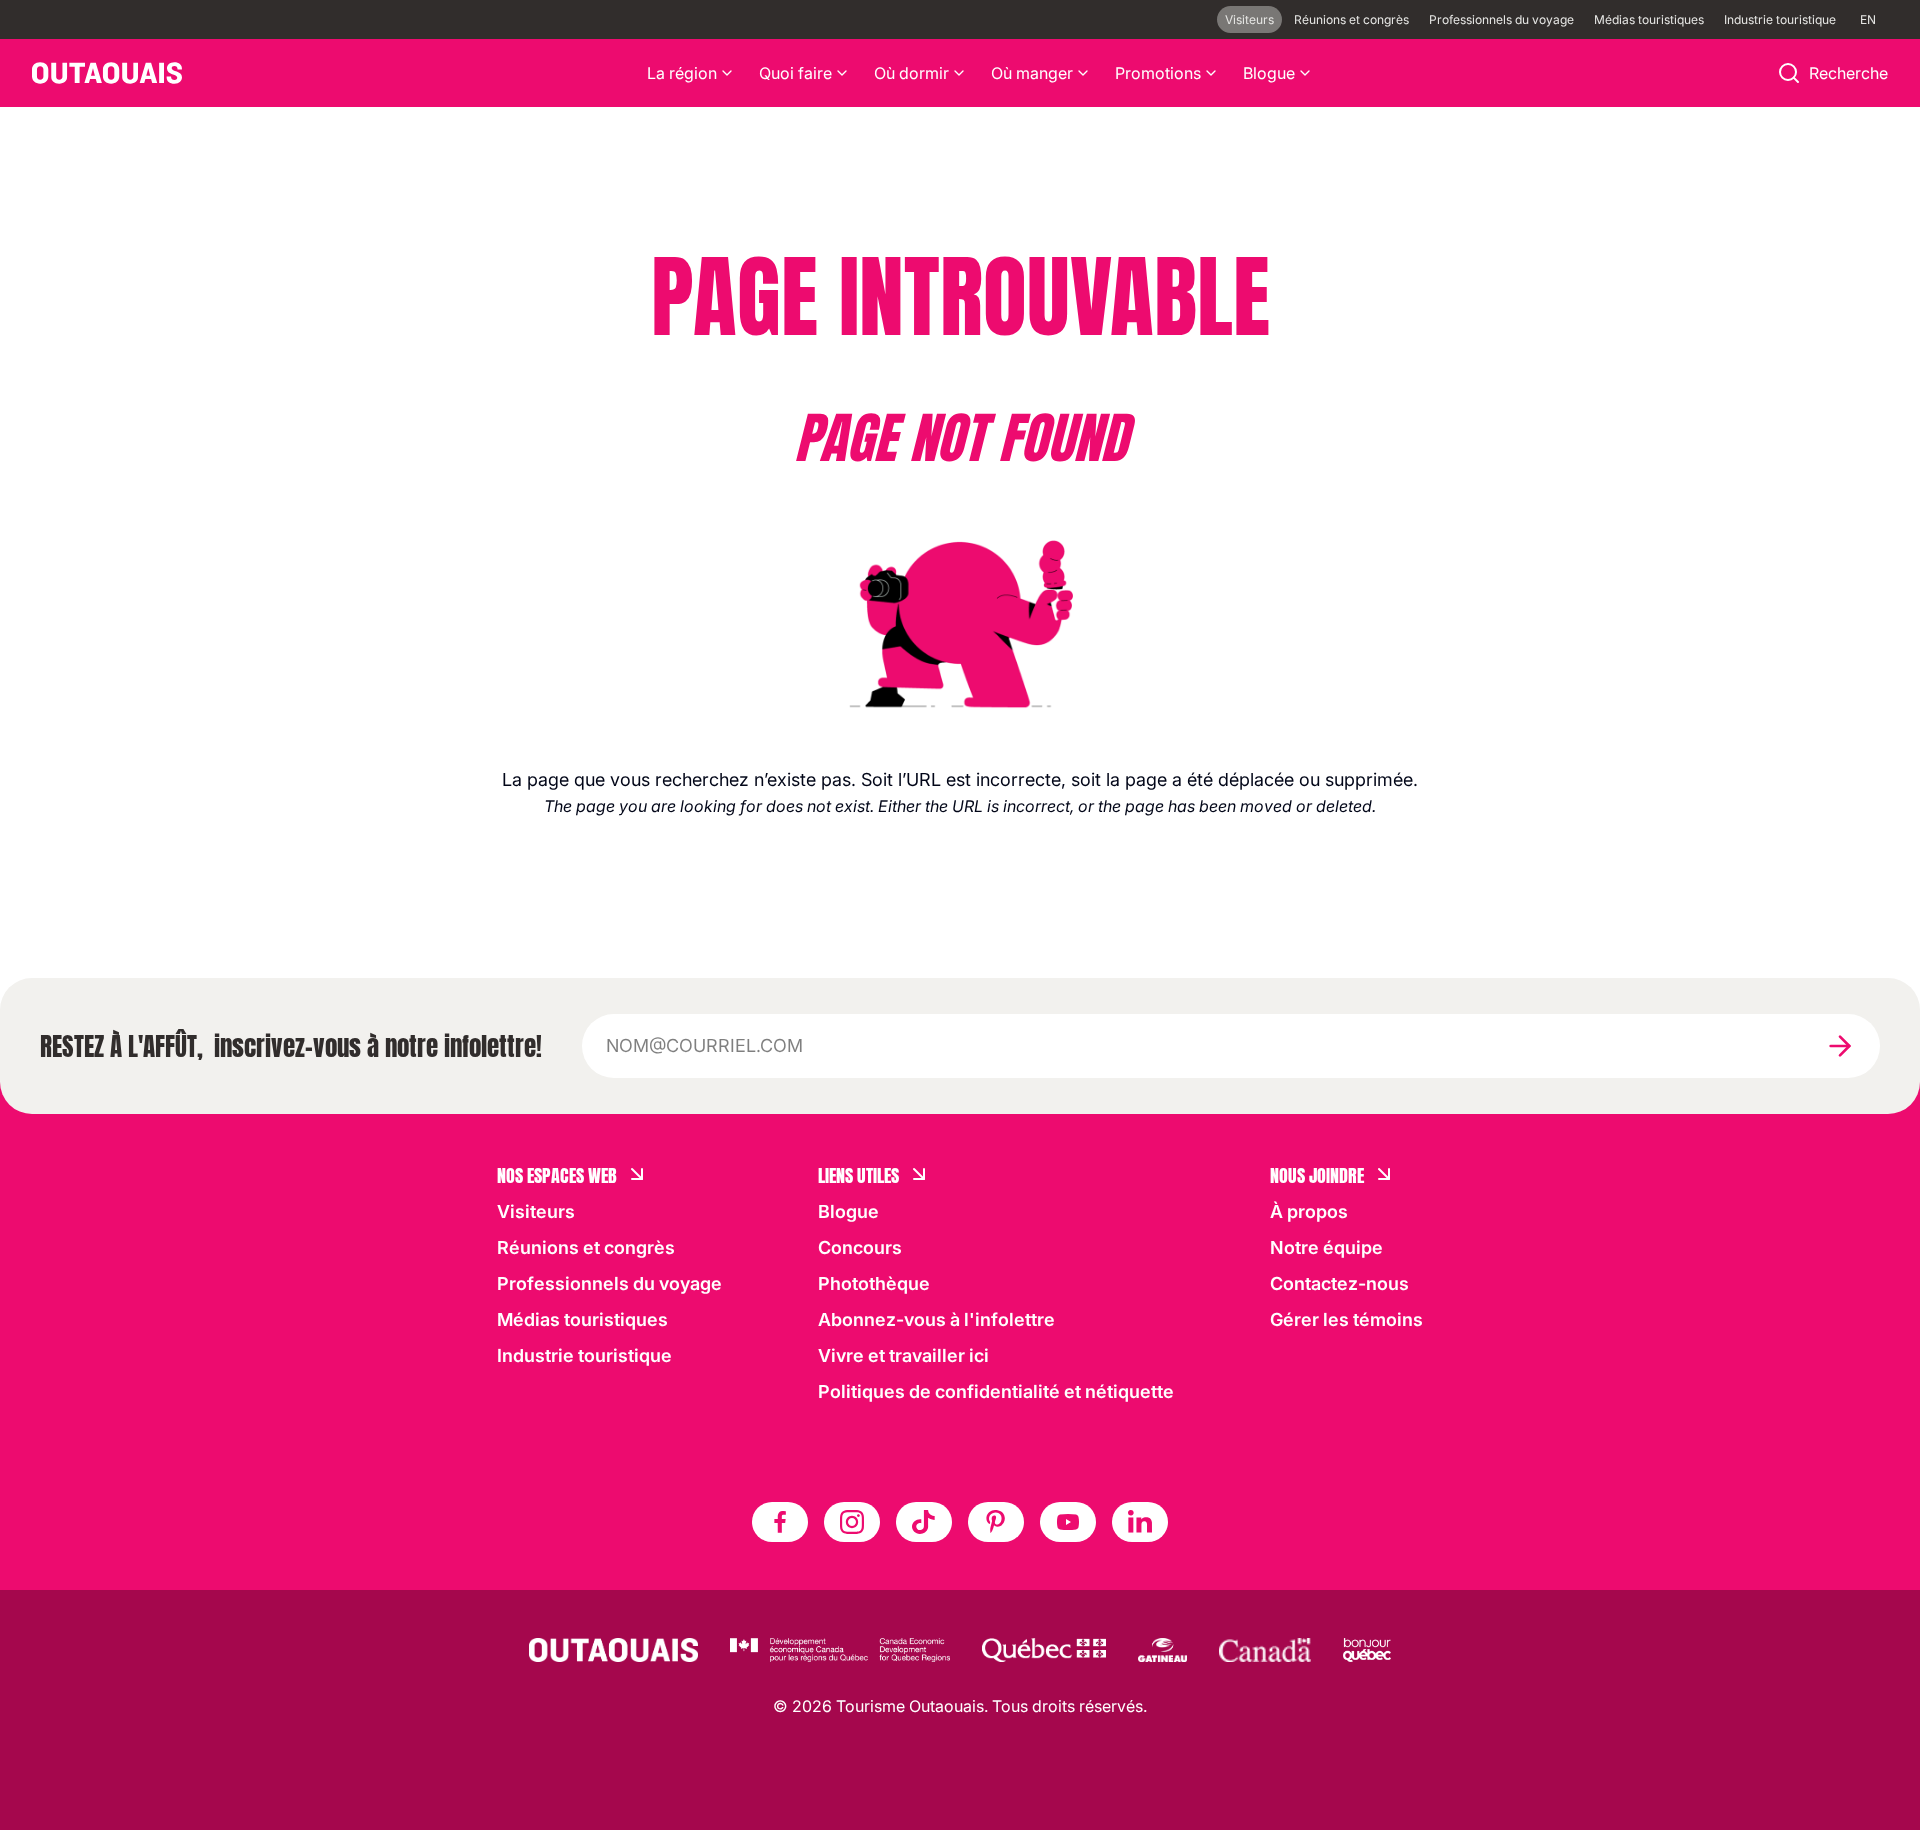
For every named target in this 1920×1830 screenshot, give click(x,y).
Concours (860, 1247)
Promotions (1158, 73)
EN (1868, 19)
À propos (1309, 1211)
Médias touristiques (1649, 19)
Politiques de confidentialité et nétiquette (996, 1391)
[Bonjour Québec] (1367, 1650)
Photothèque (874, 1283)
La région (682, 73)
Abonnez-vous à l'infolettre (936, 1319)
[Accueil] (107, 73)
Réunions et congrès (1351, 19)
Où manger (1032, 73)
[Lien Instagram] (852, 1522)
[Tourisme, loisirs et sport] (1044, 1650)
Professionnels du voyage (1501, 19)
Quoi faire (795, 73)
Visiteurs (1249, 19)
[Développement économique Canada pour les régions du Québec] (840, 1650)
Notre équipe (1326, 1247)
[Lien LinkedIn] (1140, 1522)
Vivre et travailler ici (903, 1355)
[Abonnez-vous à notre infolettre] (1840, 1046)
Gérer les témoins (1346, 1319)
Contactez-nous (1339, 1283)
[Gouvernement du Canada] (1265, 1650)
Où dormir (911, 73)
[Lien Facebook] (780, 1522)
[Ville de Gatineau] (1162, 1650)
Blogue (1269, 73)
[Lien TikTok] (924, 1522)
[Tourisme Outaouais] (613, 1650)
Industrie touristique (1780, 19)
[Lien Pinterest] (996, 1522)
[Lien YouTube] (1068, 1522)
